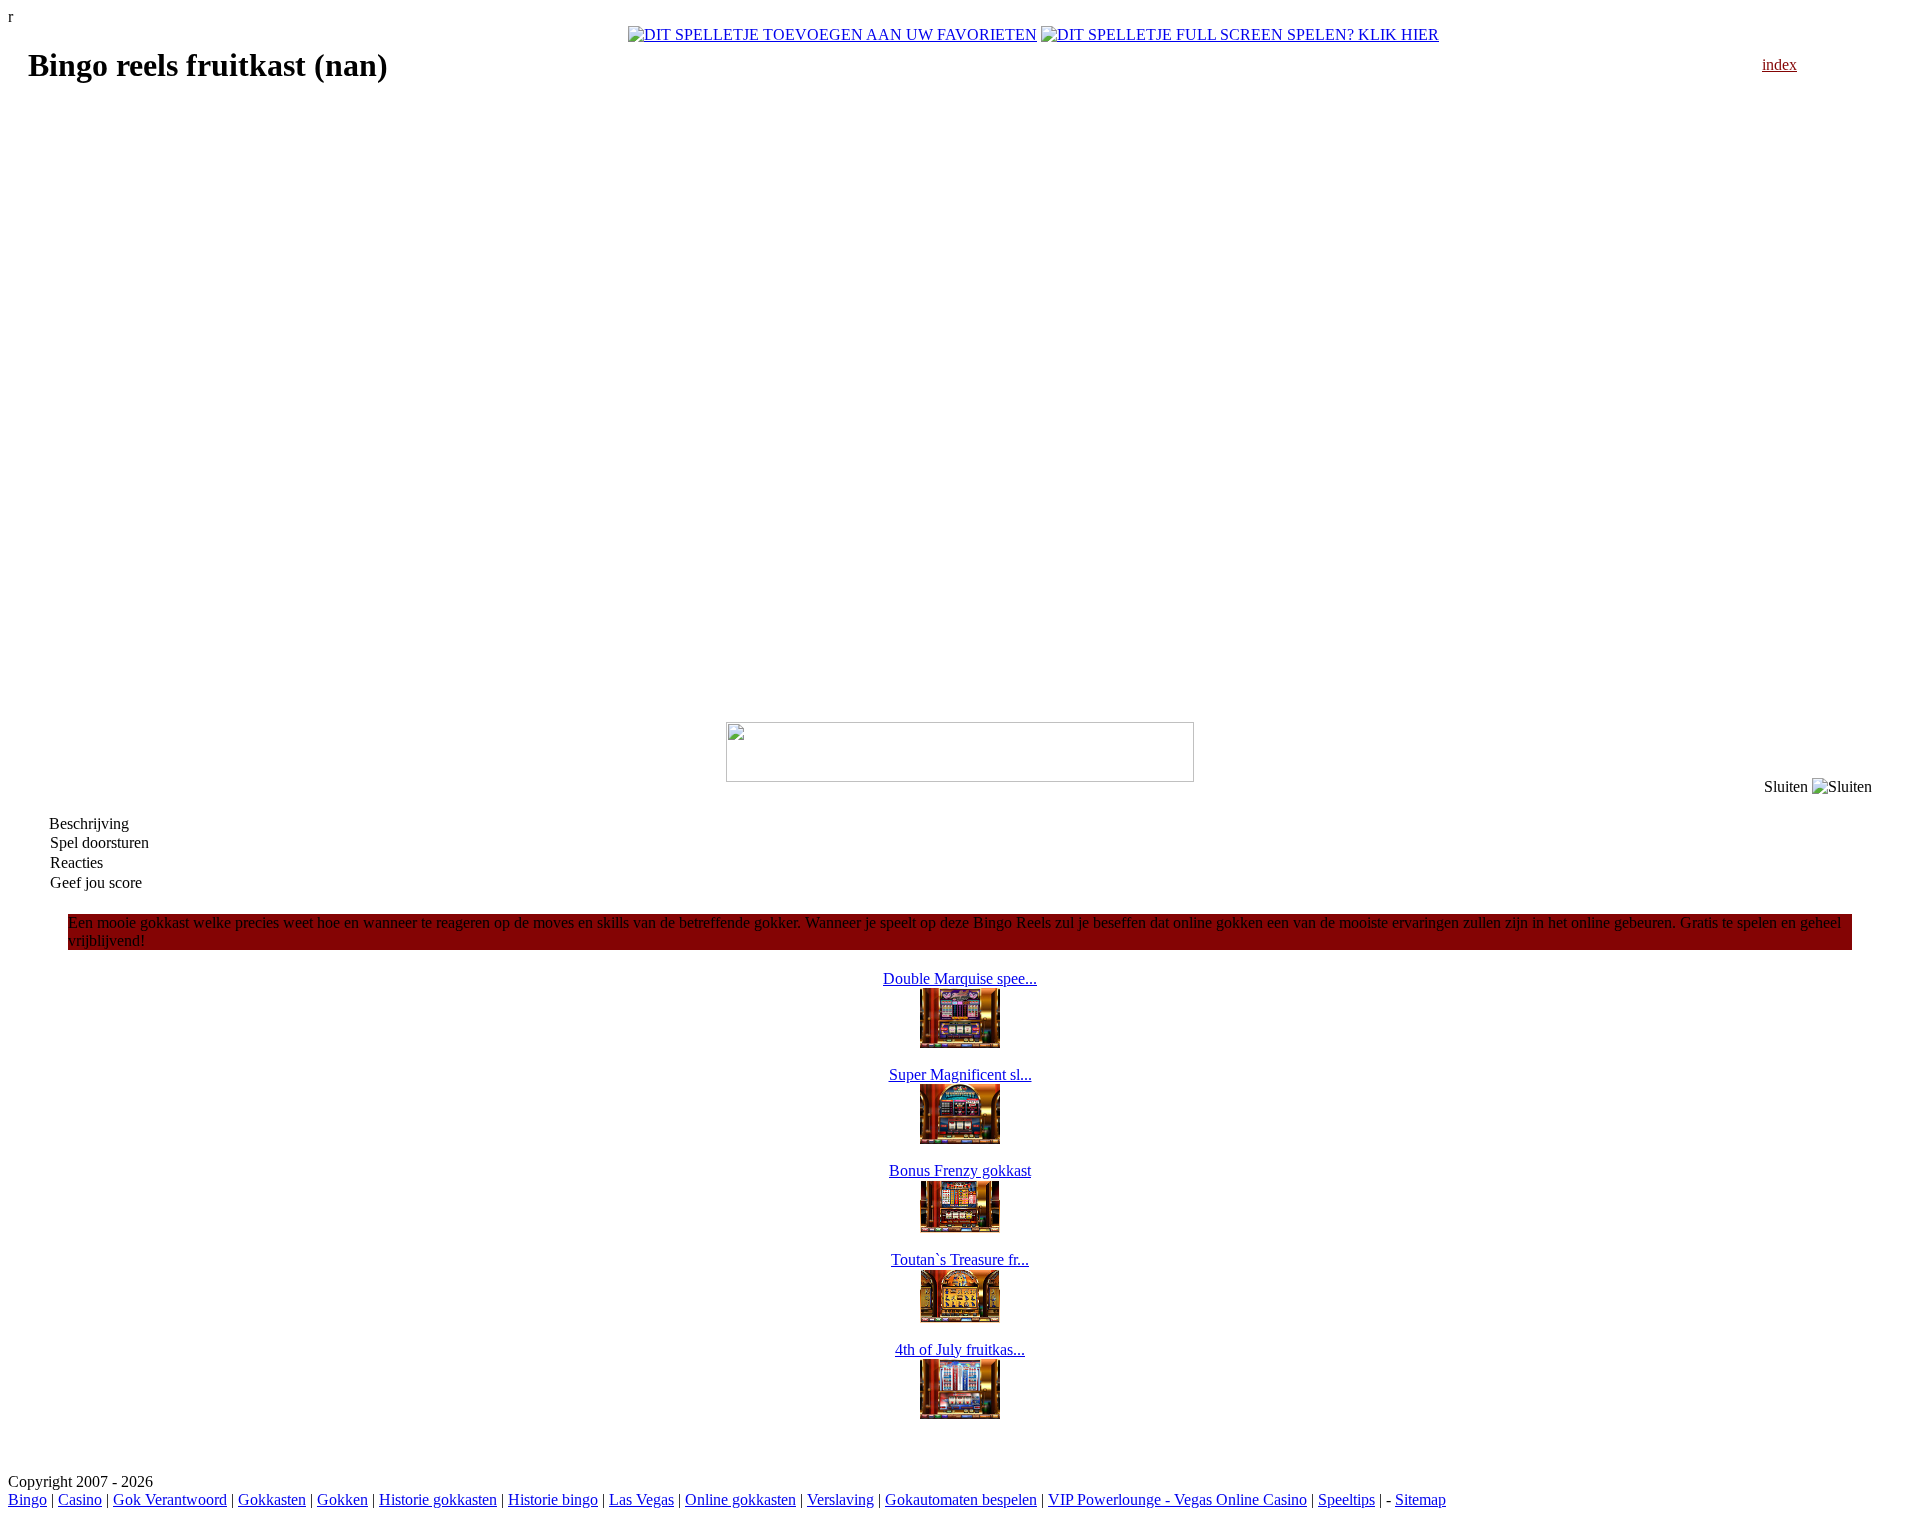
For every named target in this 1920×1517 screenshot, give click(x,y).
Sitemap (1420, 1499)
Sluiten (1788, 786)
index (1779, 64)
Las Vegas (641, 1499)
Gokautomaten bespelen (961, 1499)
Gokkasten (272, 1499)
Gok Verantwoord (170, 1499)
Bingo (27, 1499)
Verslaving (840, 1499)
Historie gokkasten (438, 1499)
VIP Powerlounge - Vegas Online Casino (1177, 1499)
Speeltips (1346, 1499)
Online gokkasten (740, 1499)
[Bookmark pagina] (832, 34)
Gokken (342, 1499)
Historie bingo (553, 1499)
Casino (80, 1499)
